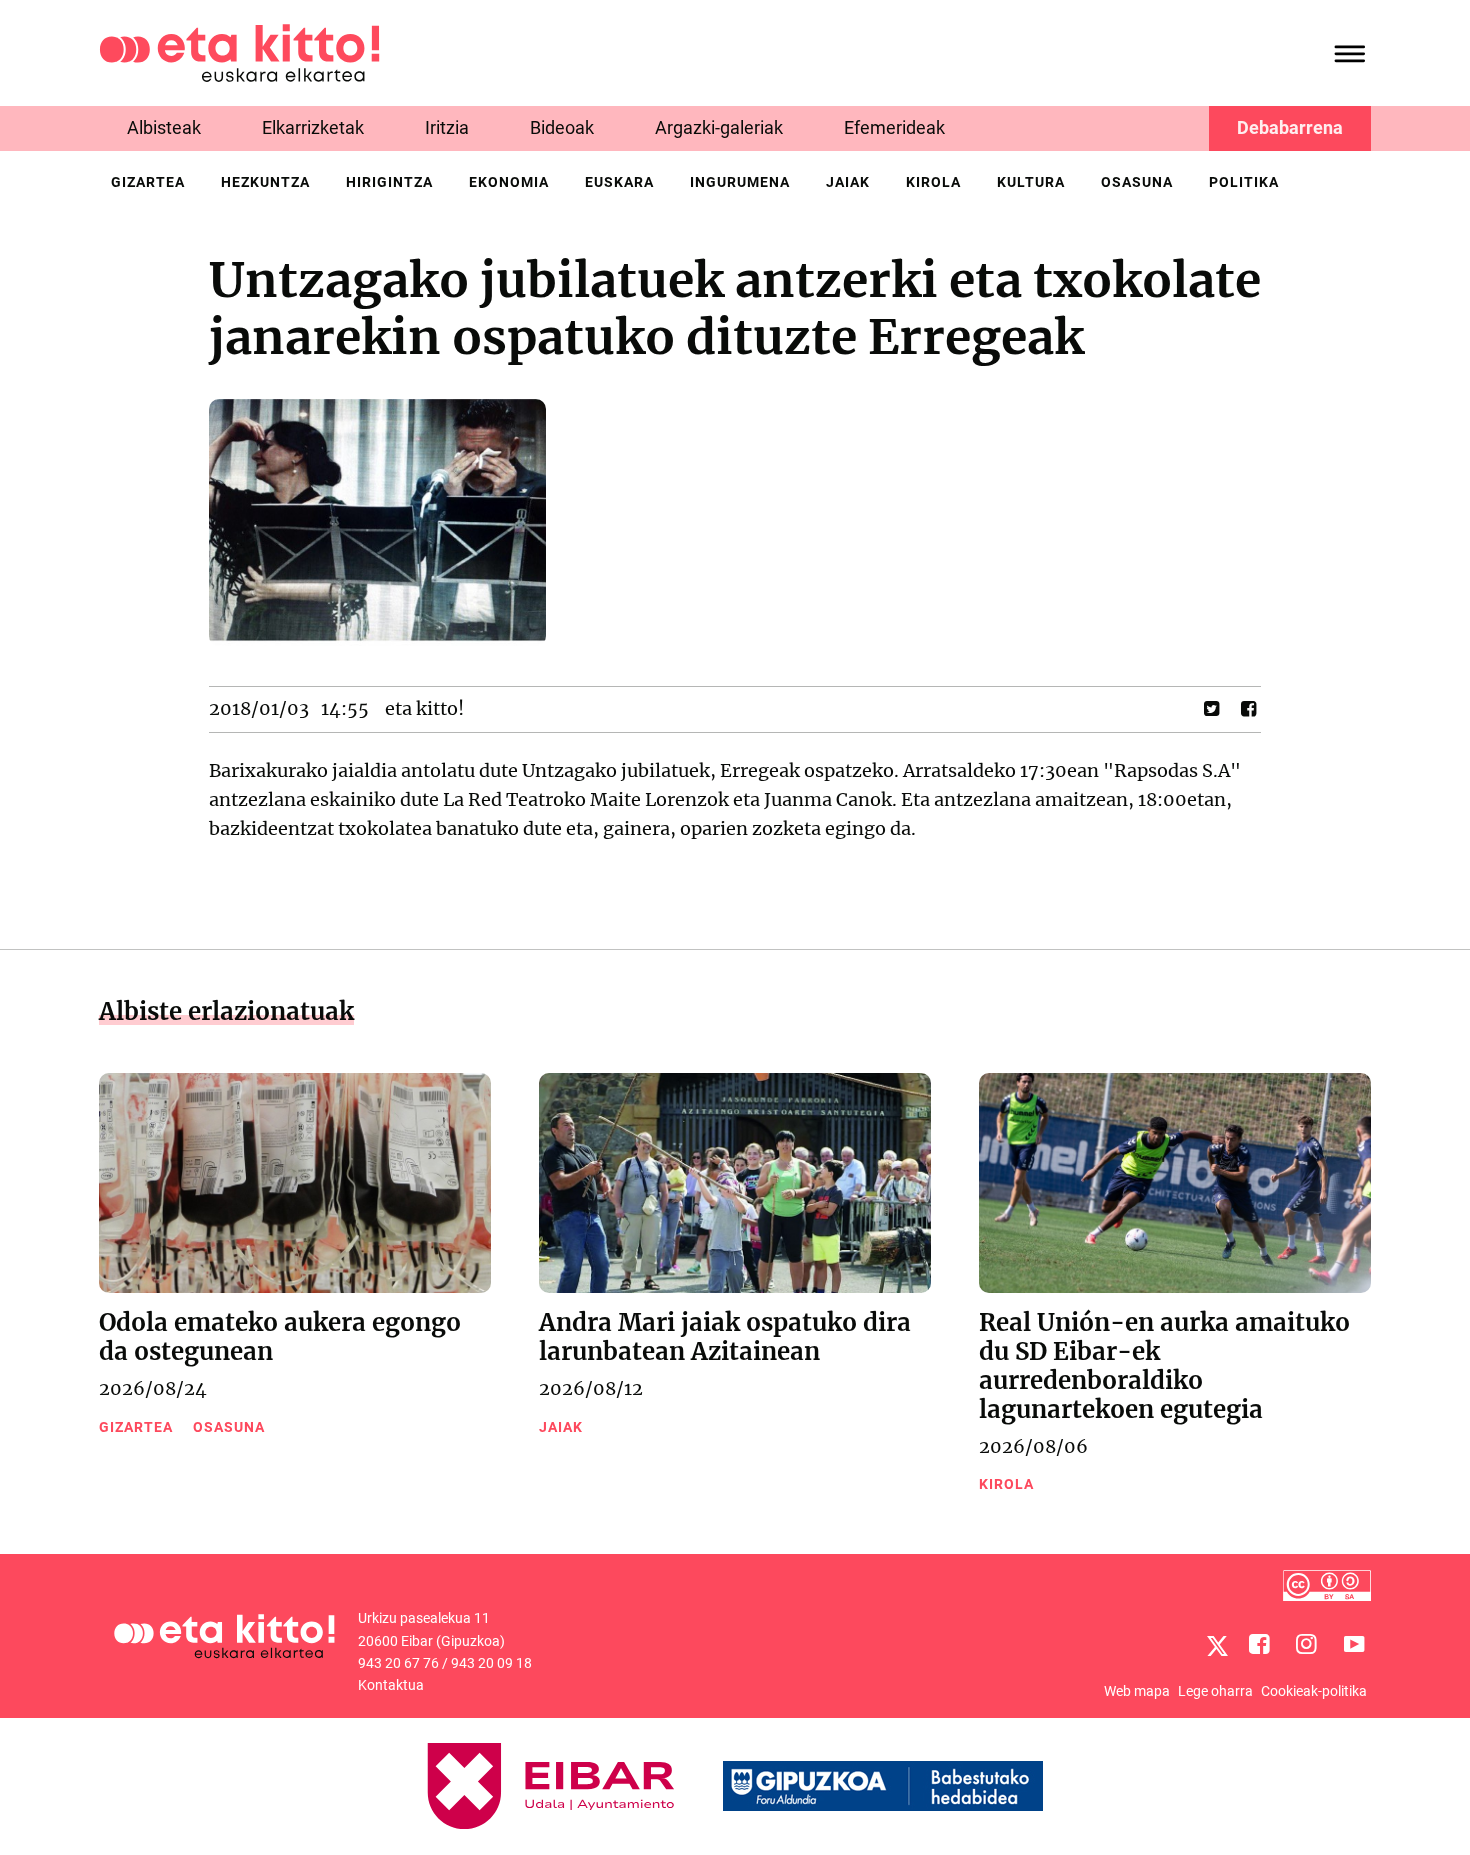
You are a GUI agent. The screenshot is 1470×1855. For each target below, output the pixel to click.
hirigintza (389, 182)
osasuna (1137, 182)
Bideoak (562, 127)
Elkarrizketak (313, 127)
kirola (933, 182)
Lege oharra (1215, 1691)
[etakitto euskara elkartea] (239, 51)
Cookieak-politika (1314, 1691)
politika (1244, 182)
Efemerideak (894, 127)
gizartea (148, 182)
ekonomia (509, 182)
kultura (1031, 182)
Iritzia (447, 127)
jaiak (848, 182)
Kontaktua (391, 1685)
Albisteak (164, 127)
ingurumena (740, 182)
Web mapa (1137, 1691)
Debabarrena (1290, 127)
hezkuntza (265, 182)
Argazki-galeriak (719, 127)
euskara (619, 182)
